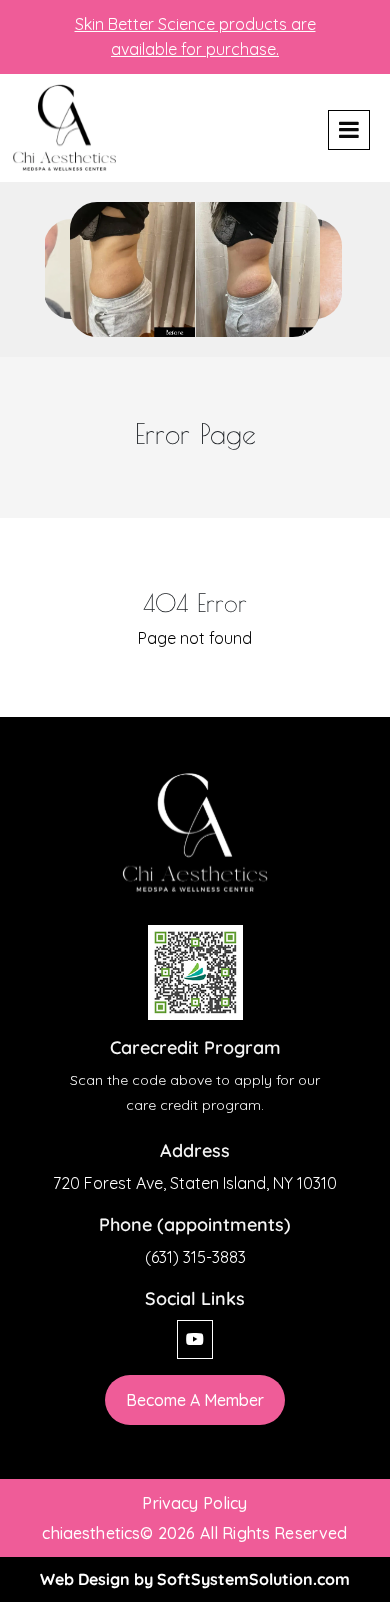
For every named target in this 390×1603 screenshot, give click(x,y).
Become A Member (195, 1400)
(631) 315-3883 (195, 1257)
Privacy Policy (194, 1503)
